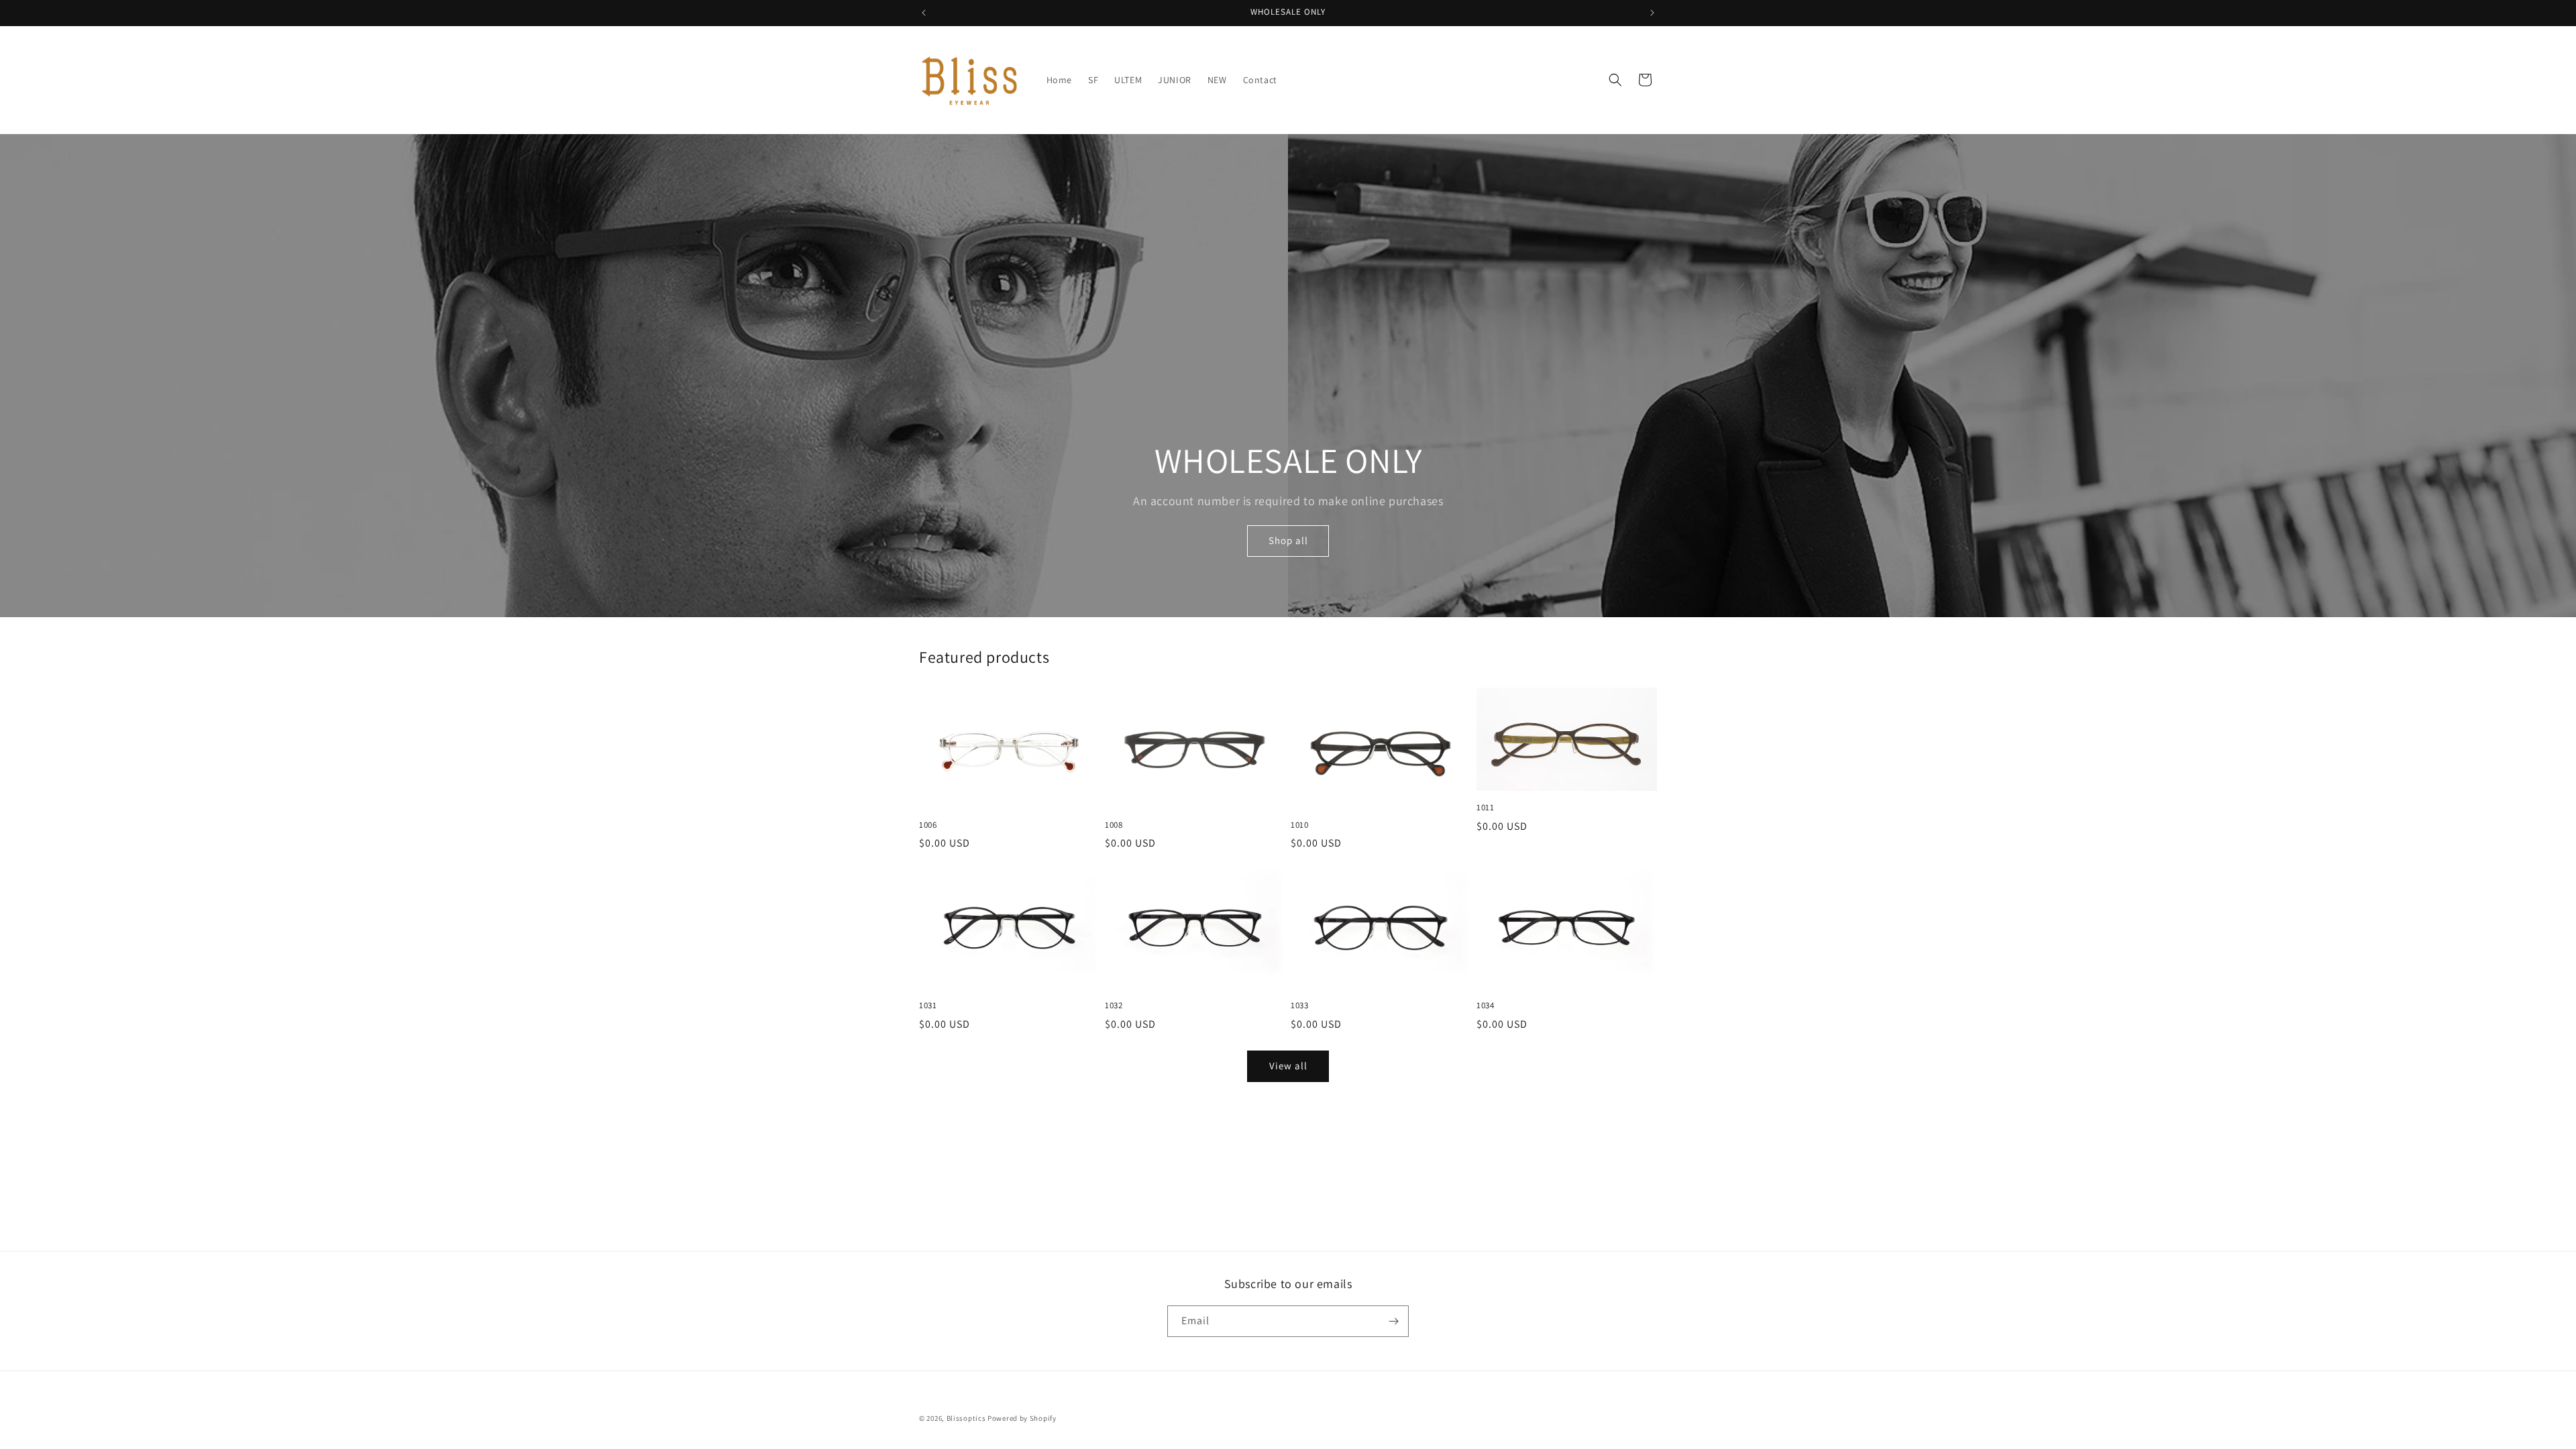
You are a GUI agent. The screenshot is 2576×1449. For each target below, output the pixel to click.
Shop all (1288, 541)
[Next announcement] (1652, 13)
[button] (1615, 80)
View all (1288, 1066)
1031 (928, 1006)
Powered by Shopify (1022, 1418)
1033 (1299, 1006)
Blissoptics (966, 1418)
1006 (928, 825)
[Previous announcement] (924, 13)
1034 (1485, 1006)
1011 (1485, 808)
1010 (1299, 825)
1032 (1114, 1006)
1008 (1114, 825)
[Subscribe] (1393, 1321)
